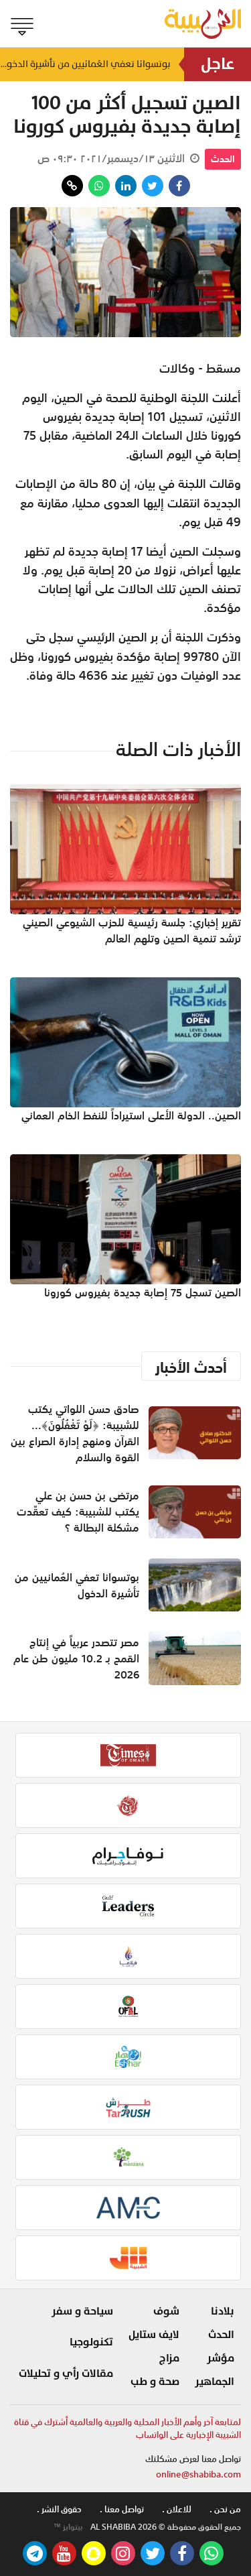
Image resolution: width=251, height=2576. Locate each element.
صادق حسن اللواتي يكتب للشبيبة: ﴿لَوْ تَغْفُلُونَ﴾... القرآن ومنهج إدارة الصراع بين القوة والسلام (75, 1433)
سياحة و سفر (82, 2311)
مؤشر (221, 2358)
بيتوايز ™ (68, 2527)
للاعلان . (177, 2509)
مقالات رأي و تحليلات (66, 2374)
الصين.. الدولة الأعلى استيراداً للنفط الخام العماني (131, 1115)
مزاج (169, 2358)
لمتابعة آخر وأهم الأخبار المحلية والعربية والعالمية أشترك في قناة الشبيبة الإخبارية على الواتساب (128, 2429)
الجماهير (215, 2382)
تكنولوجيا (91, 2342)
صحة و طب (155, 2382)
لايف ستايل (154, 2335)
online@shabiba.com (198, 2474)
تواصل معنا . (122, 2509)
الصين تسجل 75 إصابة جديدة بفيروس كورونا (143, 1292)
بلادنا (223, 2311)
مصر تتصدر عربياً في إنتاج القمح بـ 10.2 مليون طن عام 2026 (76, 1658)
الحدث (223, 159)
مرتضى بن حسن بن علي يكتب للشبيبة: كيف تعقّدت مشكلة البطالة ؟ (78, 1512)
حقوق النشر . (59, 2509)
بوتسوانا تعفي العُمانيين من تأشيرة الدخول (85, 64)
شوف (166, 2311)
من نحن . (225, 2509)
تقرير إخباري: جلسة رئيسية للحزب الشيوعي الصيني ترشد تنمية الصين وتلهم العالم (132, 930)
